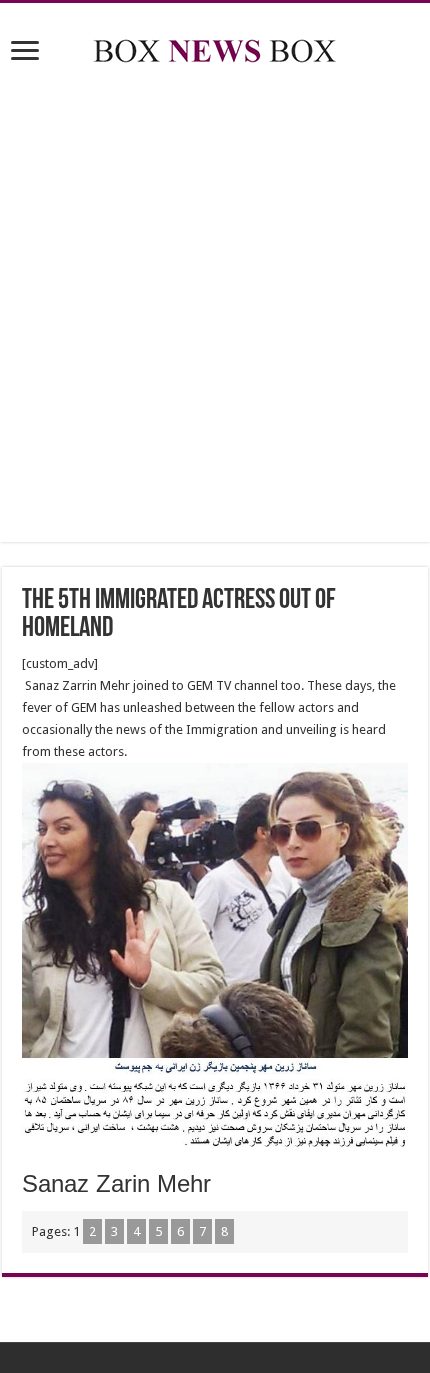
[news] (215, 47)
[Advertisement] (215, 307)
